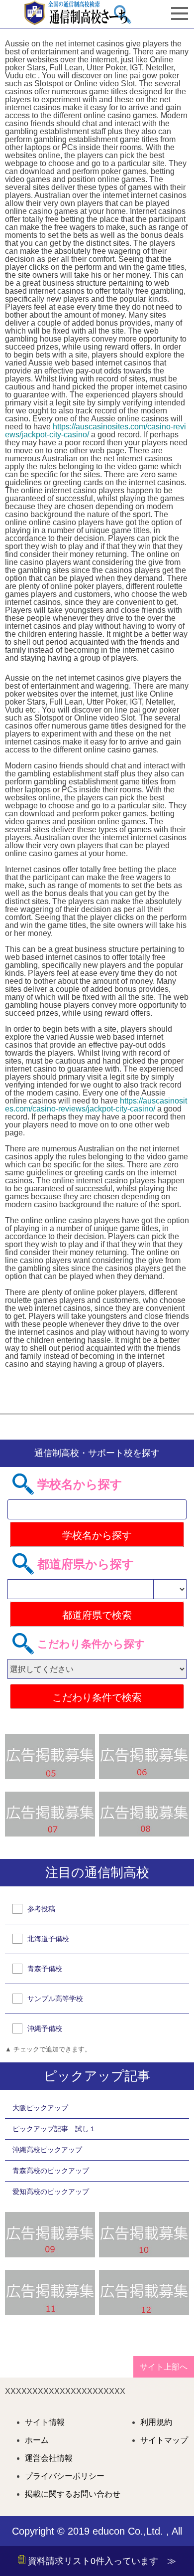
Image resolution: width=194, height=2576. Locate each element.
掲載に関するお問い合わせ (73, 2494)
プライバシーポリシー (65, 2476)
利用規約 (156, 2422)
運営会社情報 (49, 2458)
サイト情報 (45, 2422)
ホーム (37, 2440)
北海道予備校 (48, 1939)
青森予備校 (45, 1969)
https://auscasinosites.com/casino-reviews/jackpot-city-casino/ (96, 431)
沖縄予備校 (45, 2028)
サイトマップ (164, 2440)
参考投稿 (41, 1909)
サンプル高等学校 (55, 1999)
